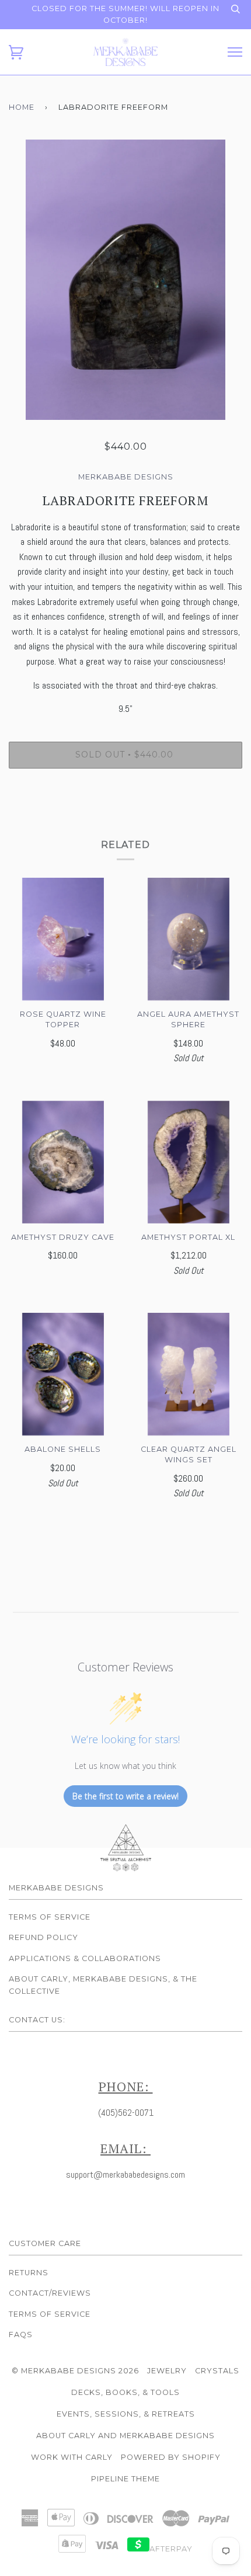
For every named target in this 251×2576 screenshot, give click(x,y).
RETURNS (29, 2273)
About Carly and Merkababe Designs (125, 2436)
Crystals (217, 2371)
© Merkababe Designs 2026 (75, 2371)
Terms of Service (50, 1917)
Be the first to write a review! (125, 1796)
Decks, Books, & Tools (125, 2392)
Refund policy (43, 1937)
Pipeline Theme (125, 2479)
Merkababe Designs (126, 477)
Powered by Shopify (171, 2457)
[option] (125, 280)
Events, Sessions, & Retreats (126, 2414)
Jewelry (167, 2371)
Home (22, 107)
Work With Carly (72, 2457)
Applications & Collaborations (85, 1958)
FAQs (21, 2335)
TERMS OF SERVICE (50, 2314)
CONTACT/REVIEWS (50, 2293)
